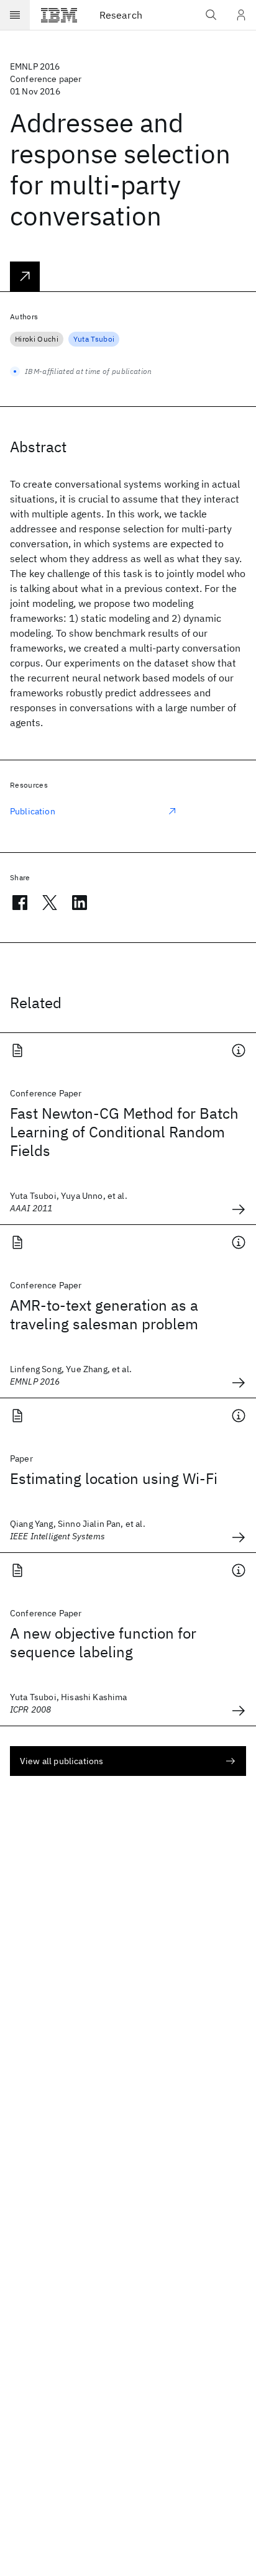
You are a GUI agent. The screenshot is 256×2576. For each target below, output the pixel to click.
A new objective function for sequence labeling (103, 1642)
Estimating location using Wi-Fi (114, 1478)
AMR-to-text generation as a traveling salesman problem (104, 1314)
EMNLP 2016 (35, 66)
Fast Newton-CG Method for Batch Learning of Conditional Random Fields (124, 1132)
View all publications (62, 1761)
